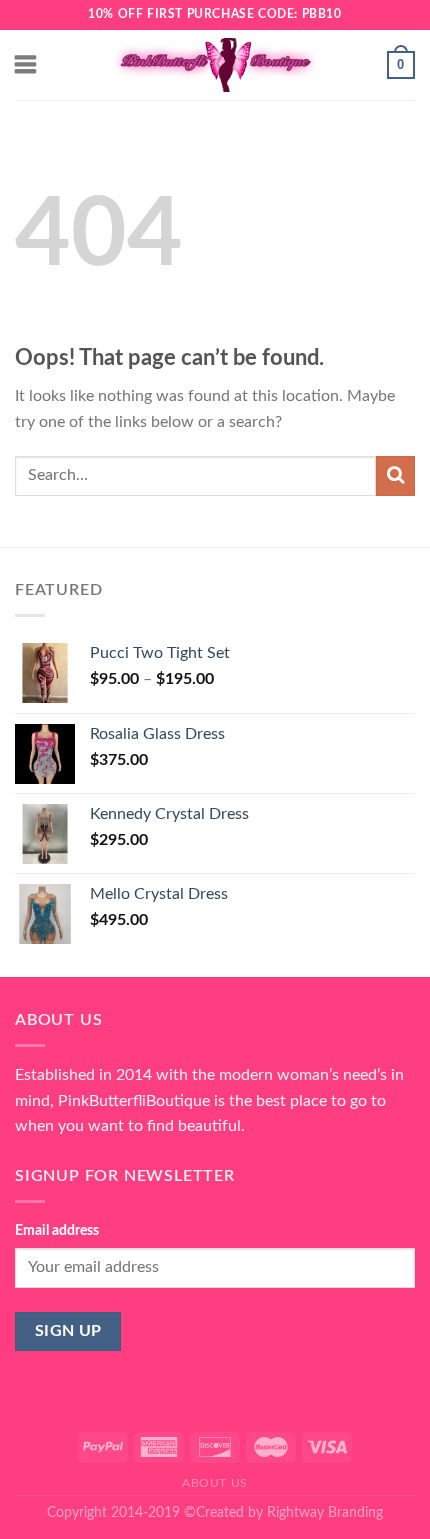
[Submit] (395, 475)
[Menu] (27, 64)
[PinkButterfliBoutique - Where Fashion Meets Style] (215, 65)
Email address (57, 1230)
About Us (215, 1483)
